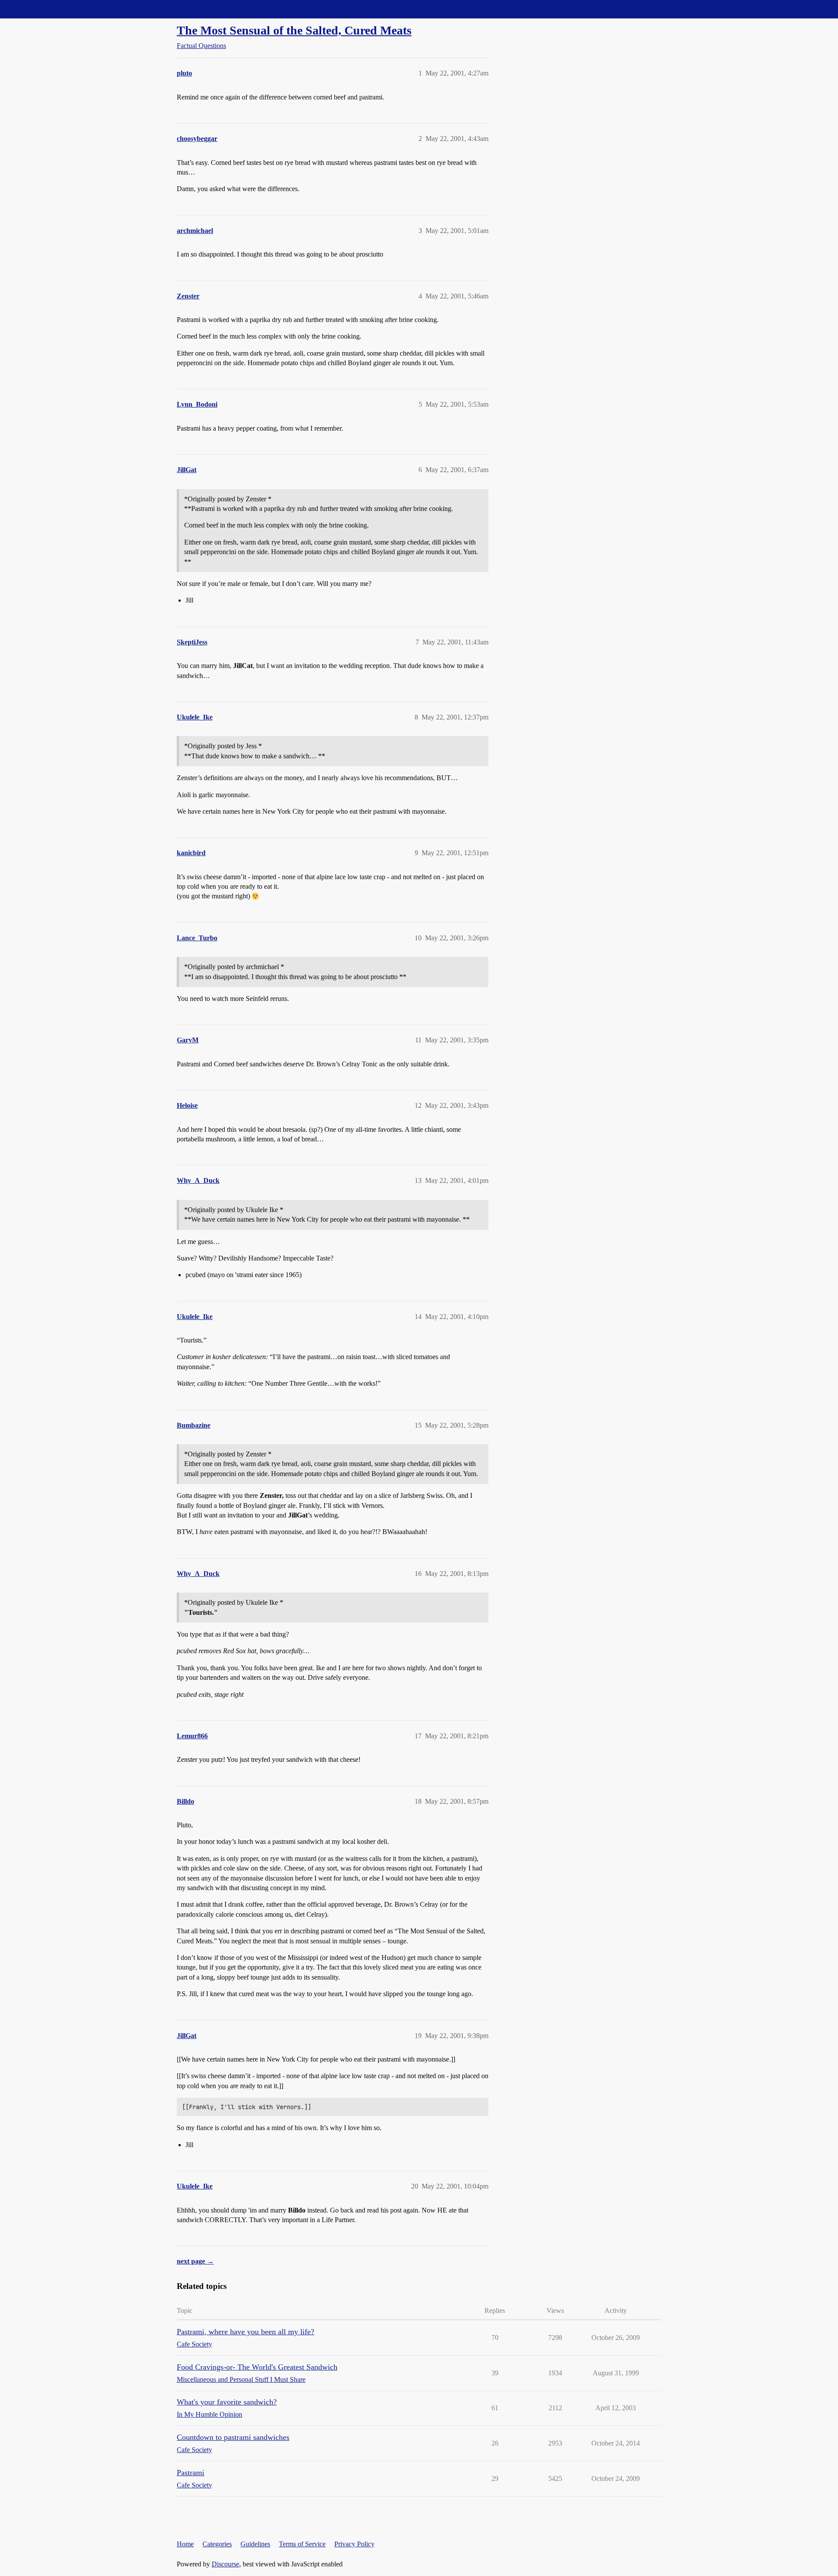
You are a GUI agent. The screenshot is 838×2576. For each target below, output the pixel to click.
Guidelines (255, 2544)
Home (185, 2544)
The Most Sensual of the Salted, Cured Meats (294, 30)
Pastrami (191, 2473)
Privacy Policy (354, 2544)
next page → (195, 2261)
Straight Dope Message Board (46, 9)
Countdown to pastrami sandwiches (233, 2437)
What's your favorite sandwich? (227, 2402)
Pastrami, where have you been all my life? (246, 2332)
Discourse (225, 2564)
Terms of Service (302, 2544)
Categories (217, 2544)
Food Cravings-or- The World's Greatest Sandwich (257, 2367)
